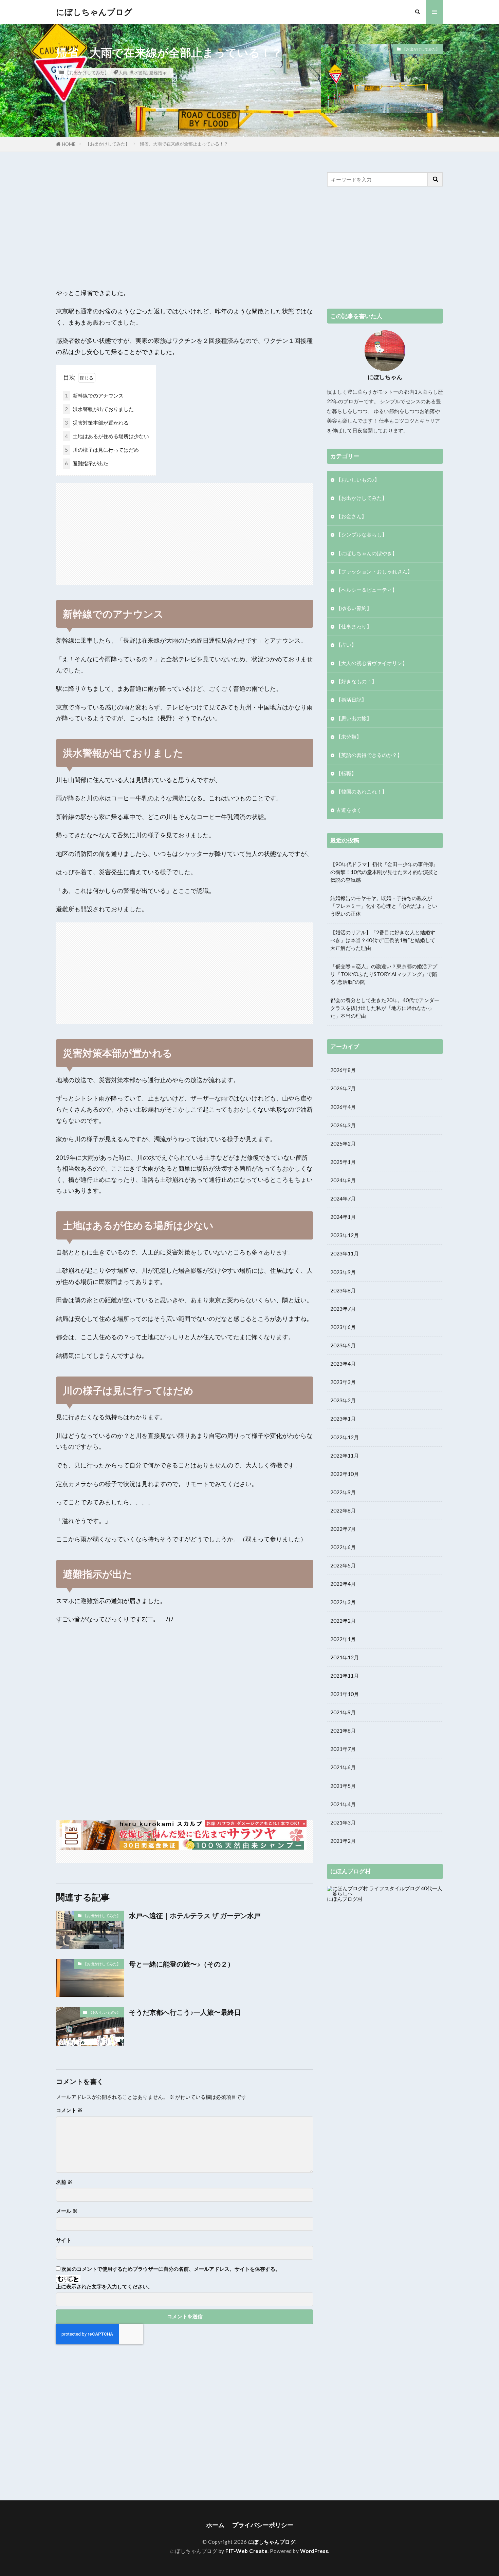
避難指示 (158, 73)
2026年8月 (343, 1070)
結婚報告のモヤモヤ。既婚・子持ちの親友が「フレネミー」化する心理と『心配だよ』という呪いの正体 (384, 906)
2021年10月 (345, 1694)
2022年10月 (345, 1474)
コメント (69, 2110)
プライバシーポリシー (263, 2525)
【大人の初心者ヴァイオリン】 (372, 663)
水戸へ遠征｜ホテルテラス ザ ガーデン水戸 (195, 1915)
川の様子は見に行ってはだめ (102, 450)
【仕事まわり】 (354, 626)
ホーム (215, 2525)
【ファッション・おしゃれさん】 (374, 571)
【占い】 (346, 645)
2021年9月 (343, 1712)
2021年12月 (345, 1657)
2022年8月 (343, 1510)
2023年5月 (343, 1345)
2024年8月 (343, 1180)
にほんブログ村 (345, 1899)
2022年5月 (343, 1565)
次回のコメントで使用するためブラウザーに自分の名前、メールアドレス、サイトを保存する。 (171, 2269)
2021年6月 (343, 1767)
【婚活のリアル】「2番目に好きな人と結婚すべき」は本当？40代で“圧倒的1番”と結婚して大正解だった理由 (383, 940)
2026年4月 (343, 1107)
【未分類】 (349, 737)
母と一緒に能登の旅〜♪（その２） (182, 1964)
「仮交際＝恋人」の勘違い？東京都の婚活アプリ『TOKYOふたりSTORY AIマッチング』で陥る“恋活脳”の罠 (384, 974)
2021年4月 (343, 1804)
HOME (69, 144)
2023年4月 (343, 1364)
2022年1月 (343, 1639)
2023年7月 (343, 1309)
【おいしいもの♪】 (105, 2012)
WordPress (314, 2551)
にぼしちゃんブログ (94, 12)
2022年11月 (345, 1456)
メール (67, 2211)
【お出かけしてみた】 (87, 73)
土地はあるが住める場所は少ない (107, 436)
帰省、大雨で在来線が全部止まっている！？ (184, 144)
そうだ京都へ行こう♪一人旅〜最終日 (185, 2012)
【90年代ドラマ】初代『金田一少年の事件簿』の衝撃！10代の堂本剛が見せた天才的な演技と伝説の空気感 (384, 872)
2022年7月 (343, 1529)
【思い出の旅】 (354, 718)
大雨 (123, 73)
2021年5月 (343, 1786)
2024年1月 (343, 1217)
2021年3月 (343, 1822)
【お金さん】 (351, 516)
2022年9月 (343, 1492)
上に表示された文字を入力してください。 (104, 2287)
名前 (64, 2182)
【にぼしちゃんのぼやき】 (367, 553)
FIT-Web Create (246, 2551)
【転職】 (346, 773)
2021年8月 (343, 1731)
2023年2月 (343, 1400)
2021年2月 (343, 1841)
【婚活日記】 (351, 700)
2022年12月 (345, 1437)
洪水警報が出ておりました (99, 409)
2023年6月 (343, 1327)
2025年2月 (343, 1144)
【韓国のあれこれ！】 (362, 792)
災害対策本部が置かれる (97, 423)
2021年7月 (343, 1749)
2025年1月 (343, 1162)
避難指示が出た (87, 463)
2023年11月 (345, 1253)
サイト (64, 2240)
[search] (436, 179)
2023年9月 (343, 1272)
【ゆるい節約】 (354, 608)
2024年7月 (343, 1198)
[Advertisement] (185, 220)
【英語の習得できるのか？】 (369, 755)
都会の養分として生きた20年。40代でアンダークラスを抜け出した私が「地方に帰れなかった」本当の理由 (385, 1008)
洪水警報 (138, 73)
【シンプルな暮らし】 (362, 534)
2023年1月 (343, 1419)
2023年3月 (343, 1382)
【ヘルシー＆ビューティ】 (367, 590)
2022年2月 (343, 1621)
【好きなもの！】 (356, 681)
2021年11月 (345, 1676)
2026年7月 (343, 1088)
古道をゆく (349, 810)
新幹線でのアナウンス (94, 395)
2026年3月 (343, 1125)
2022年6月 (343, 1547)
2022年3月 (343, 1602)
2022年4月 (343, 1584)
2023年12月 (345, 1235)
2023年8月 (343, 1290)
